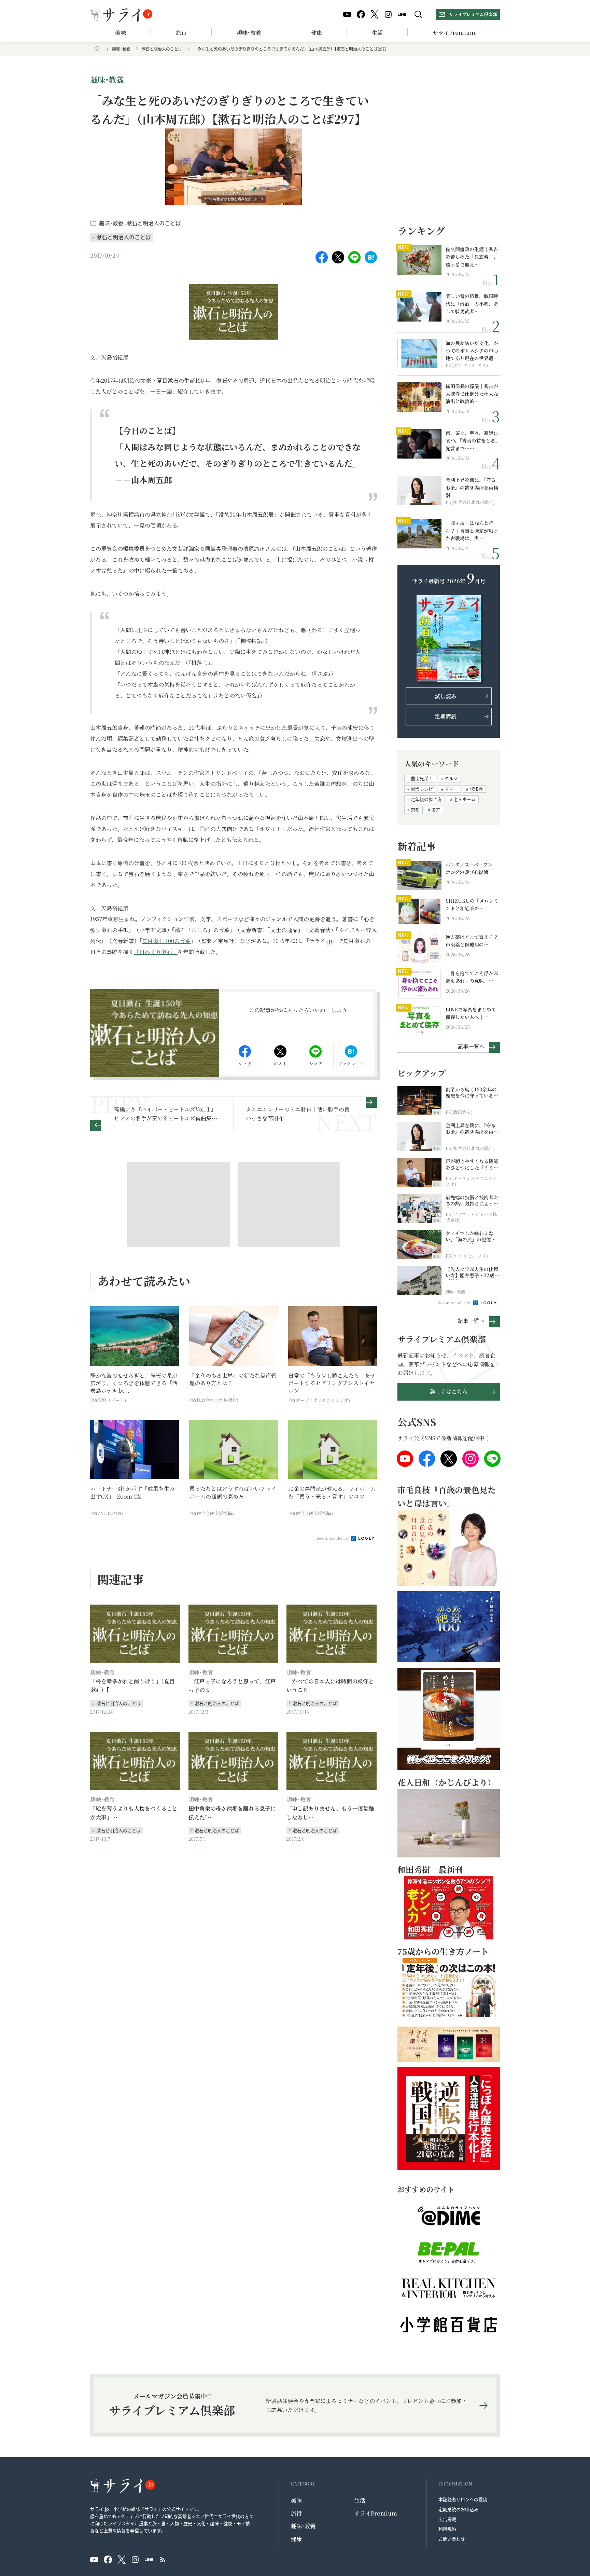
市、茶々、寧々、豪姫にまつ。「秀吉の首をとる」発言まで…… (472, 441)
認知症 (476, 789)
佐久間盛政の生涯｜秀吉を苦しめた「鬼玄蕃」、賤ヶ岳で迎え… (472, 257)
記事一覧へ (471, 1046)
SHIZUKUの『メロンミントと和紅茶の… (472, 904)
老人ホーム (465, 799)
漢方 (436, 810)
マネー (451, 789)
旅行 (181, 33)
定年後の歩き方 (426, 799)
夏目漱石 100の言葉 (166, 941)
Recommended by (333, 1538)
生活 (377, 33)
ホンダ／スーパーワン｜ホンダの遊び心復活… (471, 868)
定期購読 (446, 716)
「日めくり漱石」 (156, 952)
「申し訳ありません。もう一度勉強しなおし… (330, 1813)
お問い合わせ (452, 2539)
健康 (317, 33)
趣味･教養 (249, 33)
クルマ (451, 778)
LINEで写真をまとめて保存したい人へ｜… (471, 1013)
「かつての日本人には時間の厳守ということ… (330, 1686)
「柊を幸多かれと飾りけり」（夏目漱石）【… (132, 1686)
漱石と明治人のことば (162, 49)
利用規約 (447, 2529)
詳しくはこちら (449, 1392)
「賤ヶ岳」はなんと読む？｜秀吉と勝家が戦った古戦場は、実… (472, 530)
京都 (415, 810)
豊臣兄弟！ (422, 778)
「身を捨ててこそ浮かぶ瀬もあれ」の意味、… (472, 977)
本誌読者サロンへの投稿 (463, 2499)
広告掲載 (447, 2519)
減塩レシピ (422, 789)
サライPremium (376, 2513)
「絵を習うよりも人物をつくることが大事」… (134, 1813)
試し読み (446, 696)
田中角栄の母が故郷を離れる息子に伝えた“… (232, 1813)
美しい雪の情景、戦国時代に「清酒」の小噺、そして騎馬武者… (472, 304)
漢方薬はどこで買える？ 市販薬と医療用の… (473, 941)
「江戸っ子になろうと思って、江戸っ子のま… (232, 1686)
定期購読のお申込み (458, 2509)
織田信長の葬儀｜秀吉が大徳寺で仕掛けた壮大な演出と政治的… (472, 394)
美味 (121, 33)
